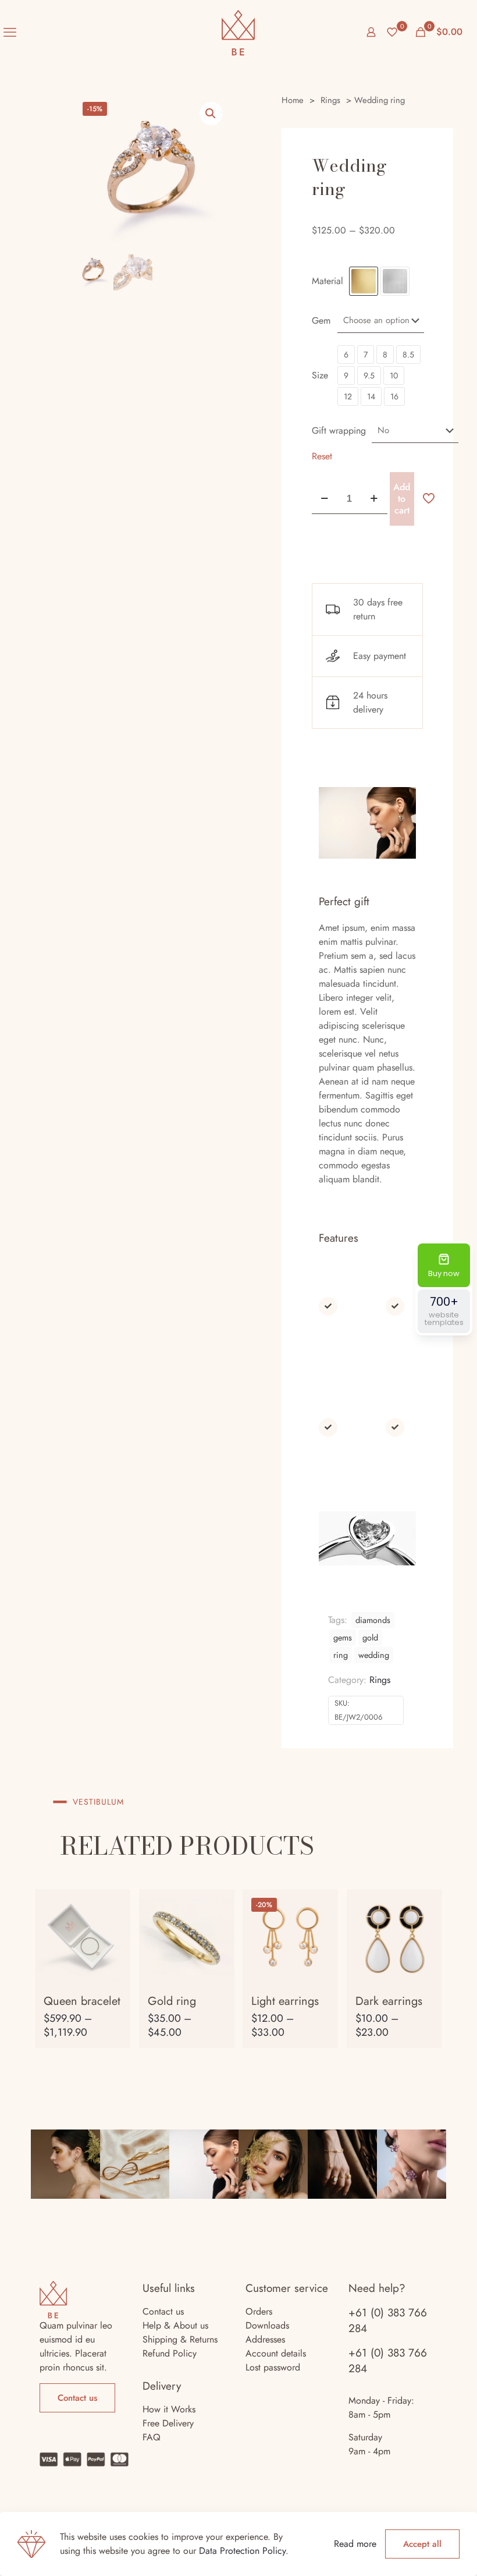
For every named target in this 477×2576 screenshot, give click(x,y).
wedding (374, 1655)
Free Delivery (168, 2423)
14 (371, 396)
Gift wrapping (339, 430)
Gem (321, 320)
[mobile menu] (10, 32)
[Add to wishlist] (114, 1930)
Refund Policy (170, 2353)
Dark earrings (389, 2001)
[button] (211, 114)
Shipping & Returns (180, 2339)
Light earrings (285, 2001)
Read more (355, 2544)
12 (348, 396)
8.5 (408, 355)
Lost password (273, 2367)
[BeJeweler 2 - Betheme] (238, 32)
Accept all (422, 2544)
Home (293, 100)
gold (370, 1638)
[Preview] (114, 1955)
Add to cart (402, 499)
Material (328, 281)
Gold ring (172, 2001)
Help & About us (175, 2325)
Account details (276, 2353)
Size (320, 375)
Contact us (163, 2311)
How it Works (169, 2409)
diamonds (373, 1620)
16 (394, 396)
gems (343, 1638)
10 (394, 375)
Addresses (265, 2339)
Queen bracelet (82, 2001)
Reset (322, 456)
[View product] (114, 1905)
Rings (330, 100)
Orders (259, 2311)
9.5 (369, 375)
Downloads (267, 2325)
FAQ (152, 2437)
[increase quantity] (374, 499)
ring (341, 1655)
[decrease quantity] (325, 499)
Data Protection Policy (242, 2551)
